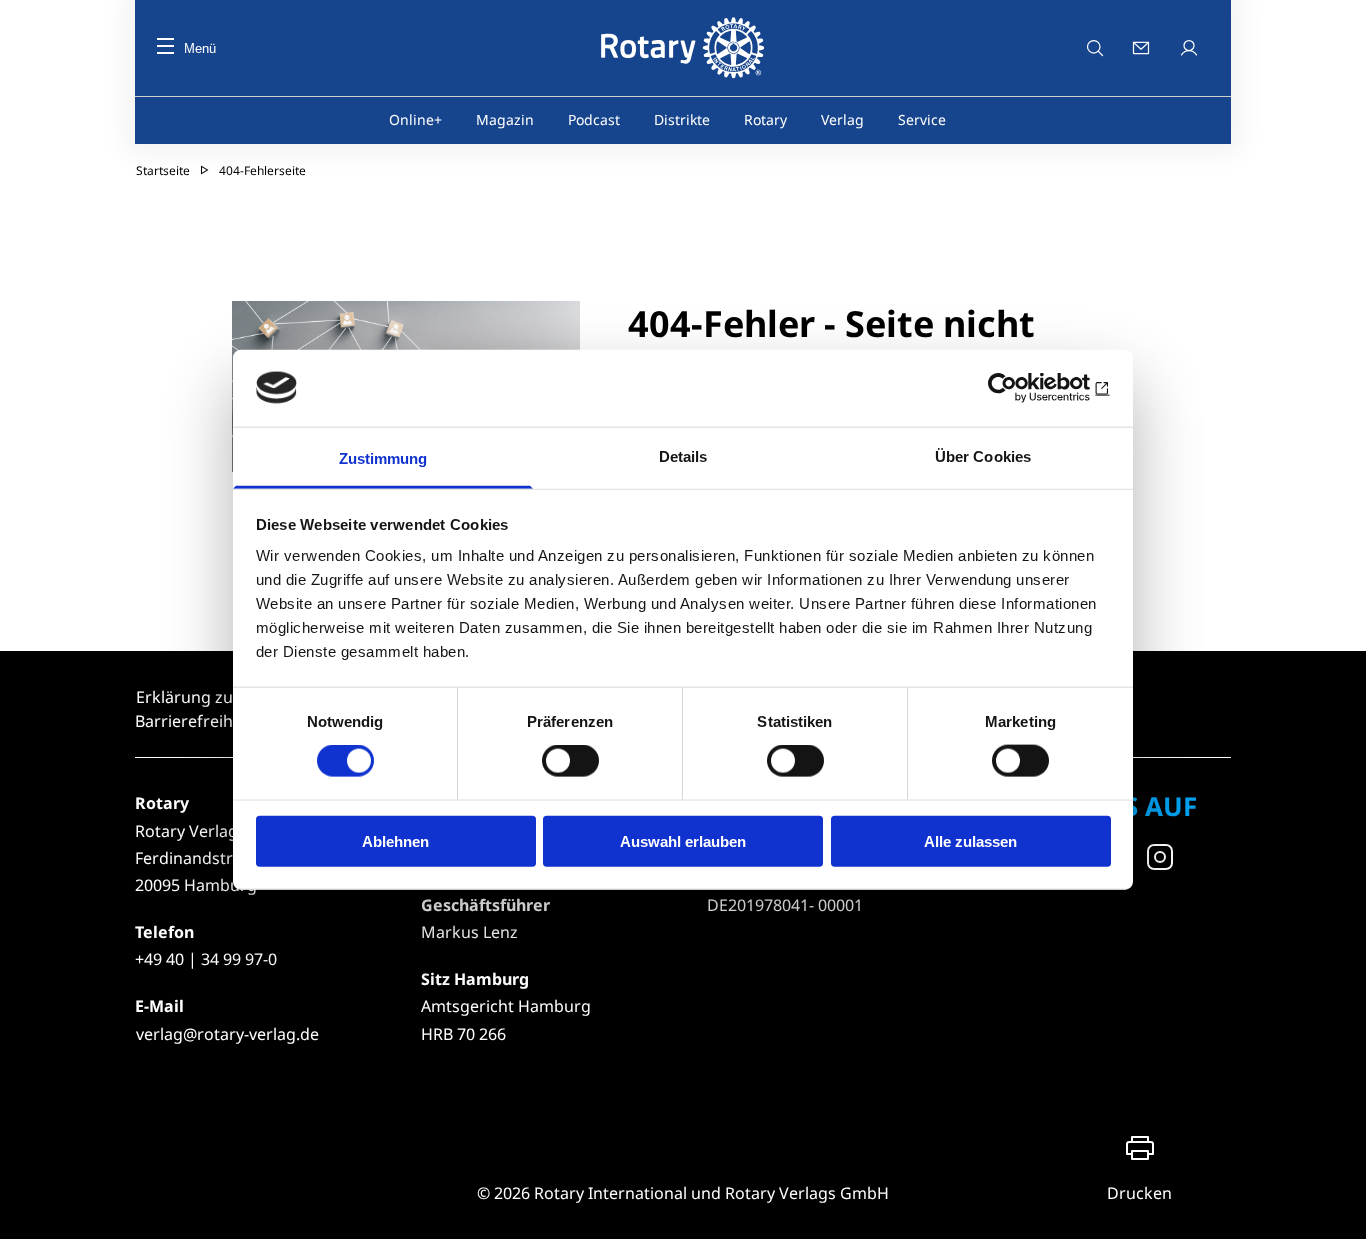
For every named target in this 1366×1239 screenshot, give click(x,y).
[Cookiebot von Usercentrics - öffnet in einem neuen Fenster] (1023, 388)
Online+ (415, 119)
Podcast (594, 119)
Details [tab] (683, 455)
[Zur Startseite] (682, 48)
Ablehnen (395, 840)
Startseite (163, 170)
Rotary (765, 119)
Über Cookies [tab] (983, 455)
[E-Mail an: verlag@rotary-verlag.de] (1143, 48)
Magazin (505, 119)
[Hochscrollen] (1331, 1204)
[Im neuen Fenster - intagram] (1160, 857)
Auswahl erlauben (683, 840)
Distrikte (682, 119)
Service (922, 119)
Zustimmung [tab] (383, 457)
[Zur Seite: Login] (1191, 48)
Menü (200, 48)
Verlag (842, 119)
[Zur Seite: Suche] (1095, 48)
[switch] (570, 761)
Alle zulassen (970, 840)
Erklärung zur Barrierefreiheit (193, 709)
